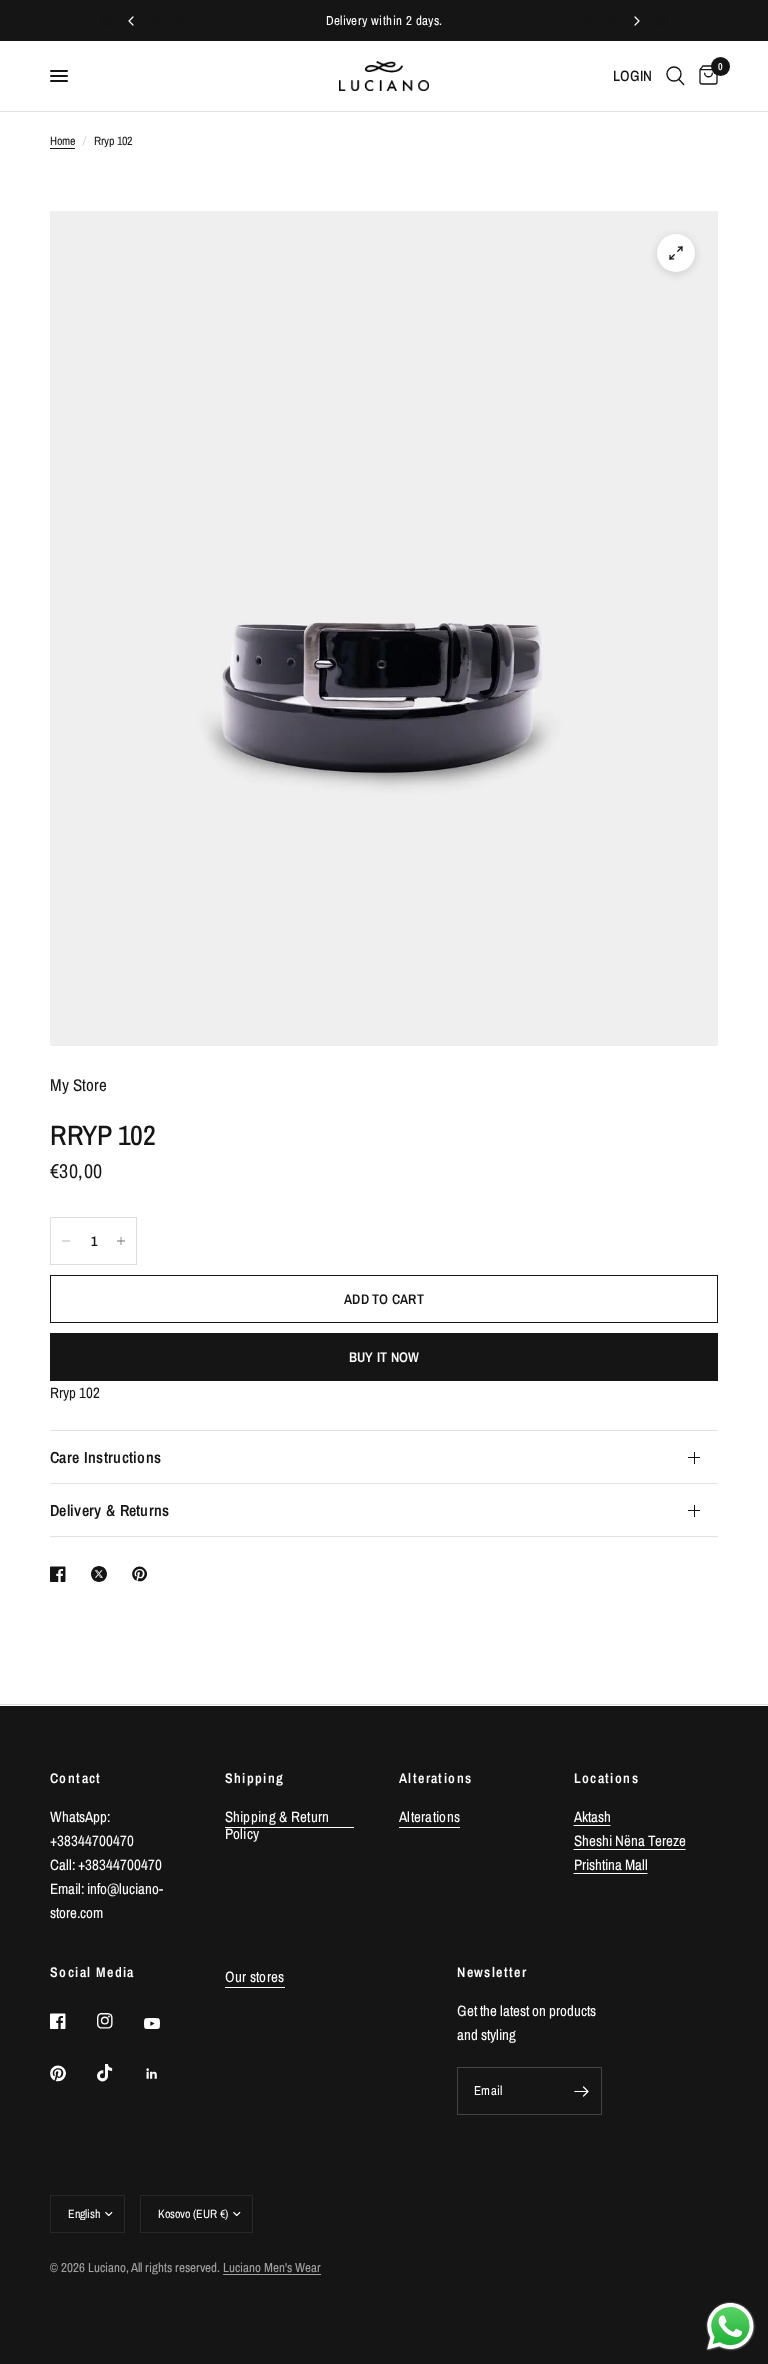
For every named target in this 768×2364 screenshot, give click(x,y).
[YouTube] (166, 2024)
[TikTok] (119, 2073)
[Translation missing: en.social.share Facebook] (62, 1574)
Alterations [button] (429, 1816)
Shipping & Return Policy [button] (277, 1816)
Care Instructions (105, 1457)
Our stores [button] (255, 1976)
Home (62, 141)
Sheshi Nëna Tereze (630, 1840)
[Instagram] (119, 2021)
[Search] (675, 76)
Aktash (592, 1816)
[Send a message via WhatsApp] (730, 2326)
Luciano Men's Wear (272, 2267)
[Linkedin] (166, 2074)
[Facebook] (72, 2021)
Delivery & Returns (110, 1510)
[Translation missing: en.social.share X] (103, 1574)
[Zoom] (676, 253)
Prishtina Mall (611, 1864)
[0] (705, 76)
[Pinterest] (72, 2073)
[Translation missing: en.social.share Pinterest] (144, 1574)
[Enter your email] (582, 2091)
